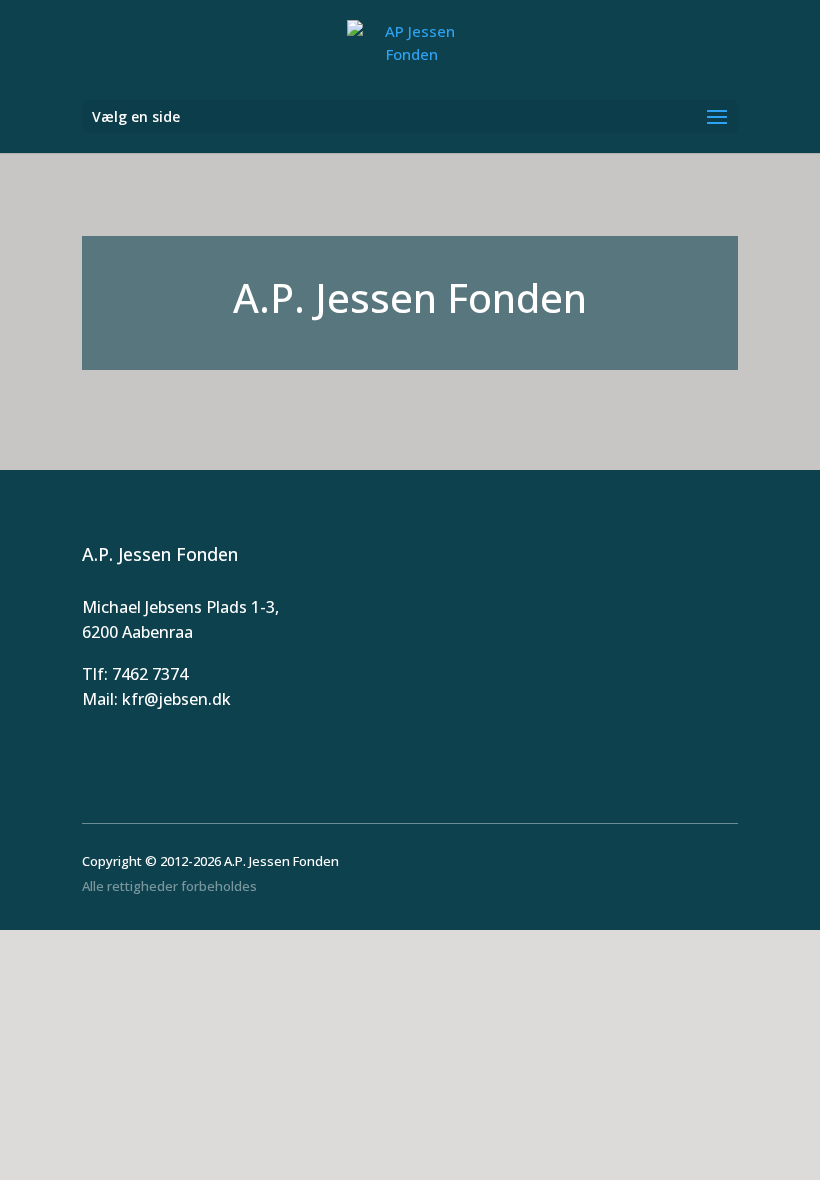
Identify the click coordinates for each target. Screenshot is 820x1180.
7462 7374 (150, 674)
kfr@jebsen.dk (176, 699)
